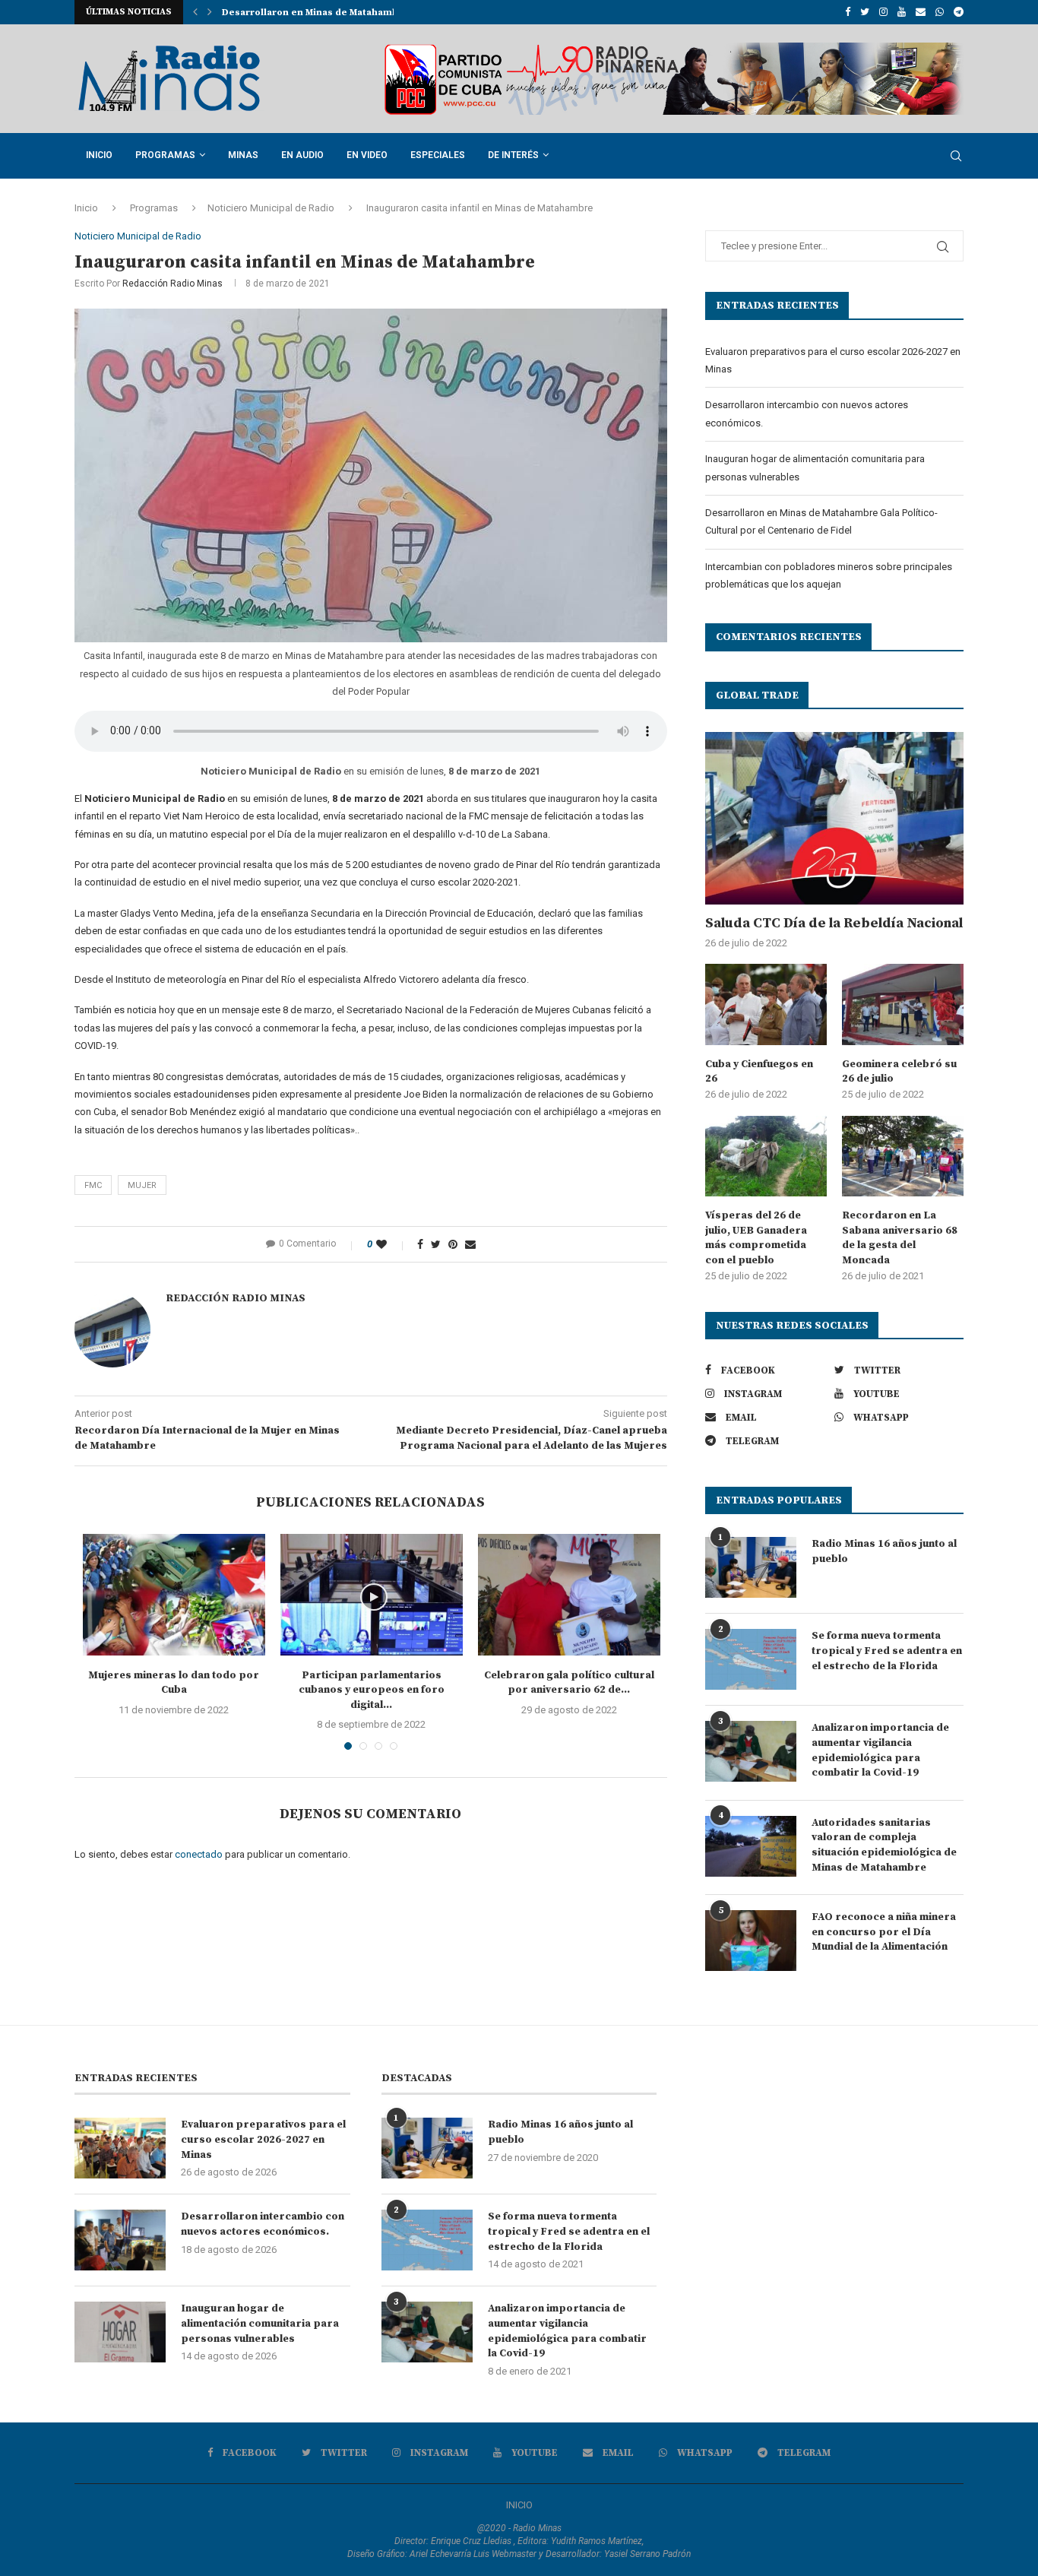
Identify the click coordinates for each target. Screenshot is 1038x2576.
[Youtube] (902, 12)
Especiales (438, 155)
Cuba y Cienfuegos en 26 (759, 1072)
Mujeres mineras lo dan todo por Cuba (174, 1683)
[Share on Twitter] (436, 1244)
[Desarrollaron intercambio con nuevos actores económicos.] (120, 2240)
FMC (93, 1185)
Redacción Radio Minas (172, 284)
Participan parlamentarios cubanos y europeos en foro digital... (372, 1690)
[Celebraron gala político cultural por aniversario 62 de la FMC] (569, 1595)
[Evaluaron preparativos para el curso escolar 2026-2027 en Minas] (120, 2148)
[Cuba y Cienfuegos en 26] (766, 1004)
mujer (142, 1185)
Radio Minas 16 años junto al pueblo (884, 1551)
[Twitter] (865, 12)
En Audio (302, 155)
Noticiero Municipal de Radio (271, 208)
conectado (199, 1854)
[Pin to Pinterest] (453, 1244)
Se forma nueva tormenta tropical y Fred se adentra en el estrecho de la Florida (887, 1651)
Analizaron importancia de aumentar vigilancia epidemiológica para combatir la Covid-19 (880, 1750)
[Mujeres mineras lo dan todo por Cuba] (174, 1595)
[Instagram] (883, 12)
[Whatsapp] (940, 12)
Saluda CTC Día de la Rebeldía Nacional (834, 923)
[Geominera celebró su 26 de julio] (903, 1004)
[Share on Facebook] (420, 1244)
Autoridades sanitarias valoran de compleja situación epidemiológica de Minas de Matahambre (884, 1845)
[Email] (921, 12)
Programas (165, 155)
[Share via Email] (470, 1244)
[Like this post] (392, 1244)
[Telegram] (959, 12)
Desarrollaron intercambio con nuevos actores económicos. (263, 2224)
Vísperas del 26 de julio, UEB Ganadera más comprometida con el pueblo (756, 1238)
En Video (367, 155)
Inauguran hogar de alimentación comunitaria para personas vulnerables (260, 2323)
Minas (243, 155)
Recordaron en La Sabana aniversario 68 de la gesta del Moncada (900, 1238)
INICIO (519, 2505)
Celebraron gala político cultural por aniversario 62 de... (569, 1683)
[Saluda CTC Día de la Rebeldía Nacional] (834, 818)
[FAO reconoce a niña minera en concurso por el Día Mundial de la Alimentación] (751, 1941)
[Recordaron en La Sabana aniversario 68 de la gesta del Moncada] (903, 1157)
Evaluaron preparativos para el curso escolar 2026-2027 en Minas (263, 2139)
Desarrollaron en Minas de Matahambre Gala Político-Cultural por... (381, 13)
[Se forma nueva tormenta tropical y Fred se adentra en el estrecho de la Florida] (751, 1659)
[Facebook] (848, 12)
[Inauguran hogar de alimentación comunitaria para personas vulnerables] (120, 2332)
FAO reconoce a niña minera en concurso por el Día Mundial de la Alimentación (884, 1932)
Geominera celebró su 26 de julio (899, 1072)
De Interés (513, 155)
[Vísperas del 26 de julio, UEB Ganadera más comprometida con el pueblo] (766, 1157)
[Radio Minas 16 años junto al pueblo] (751, 1567)
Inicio (99, 155)
